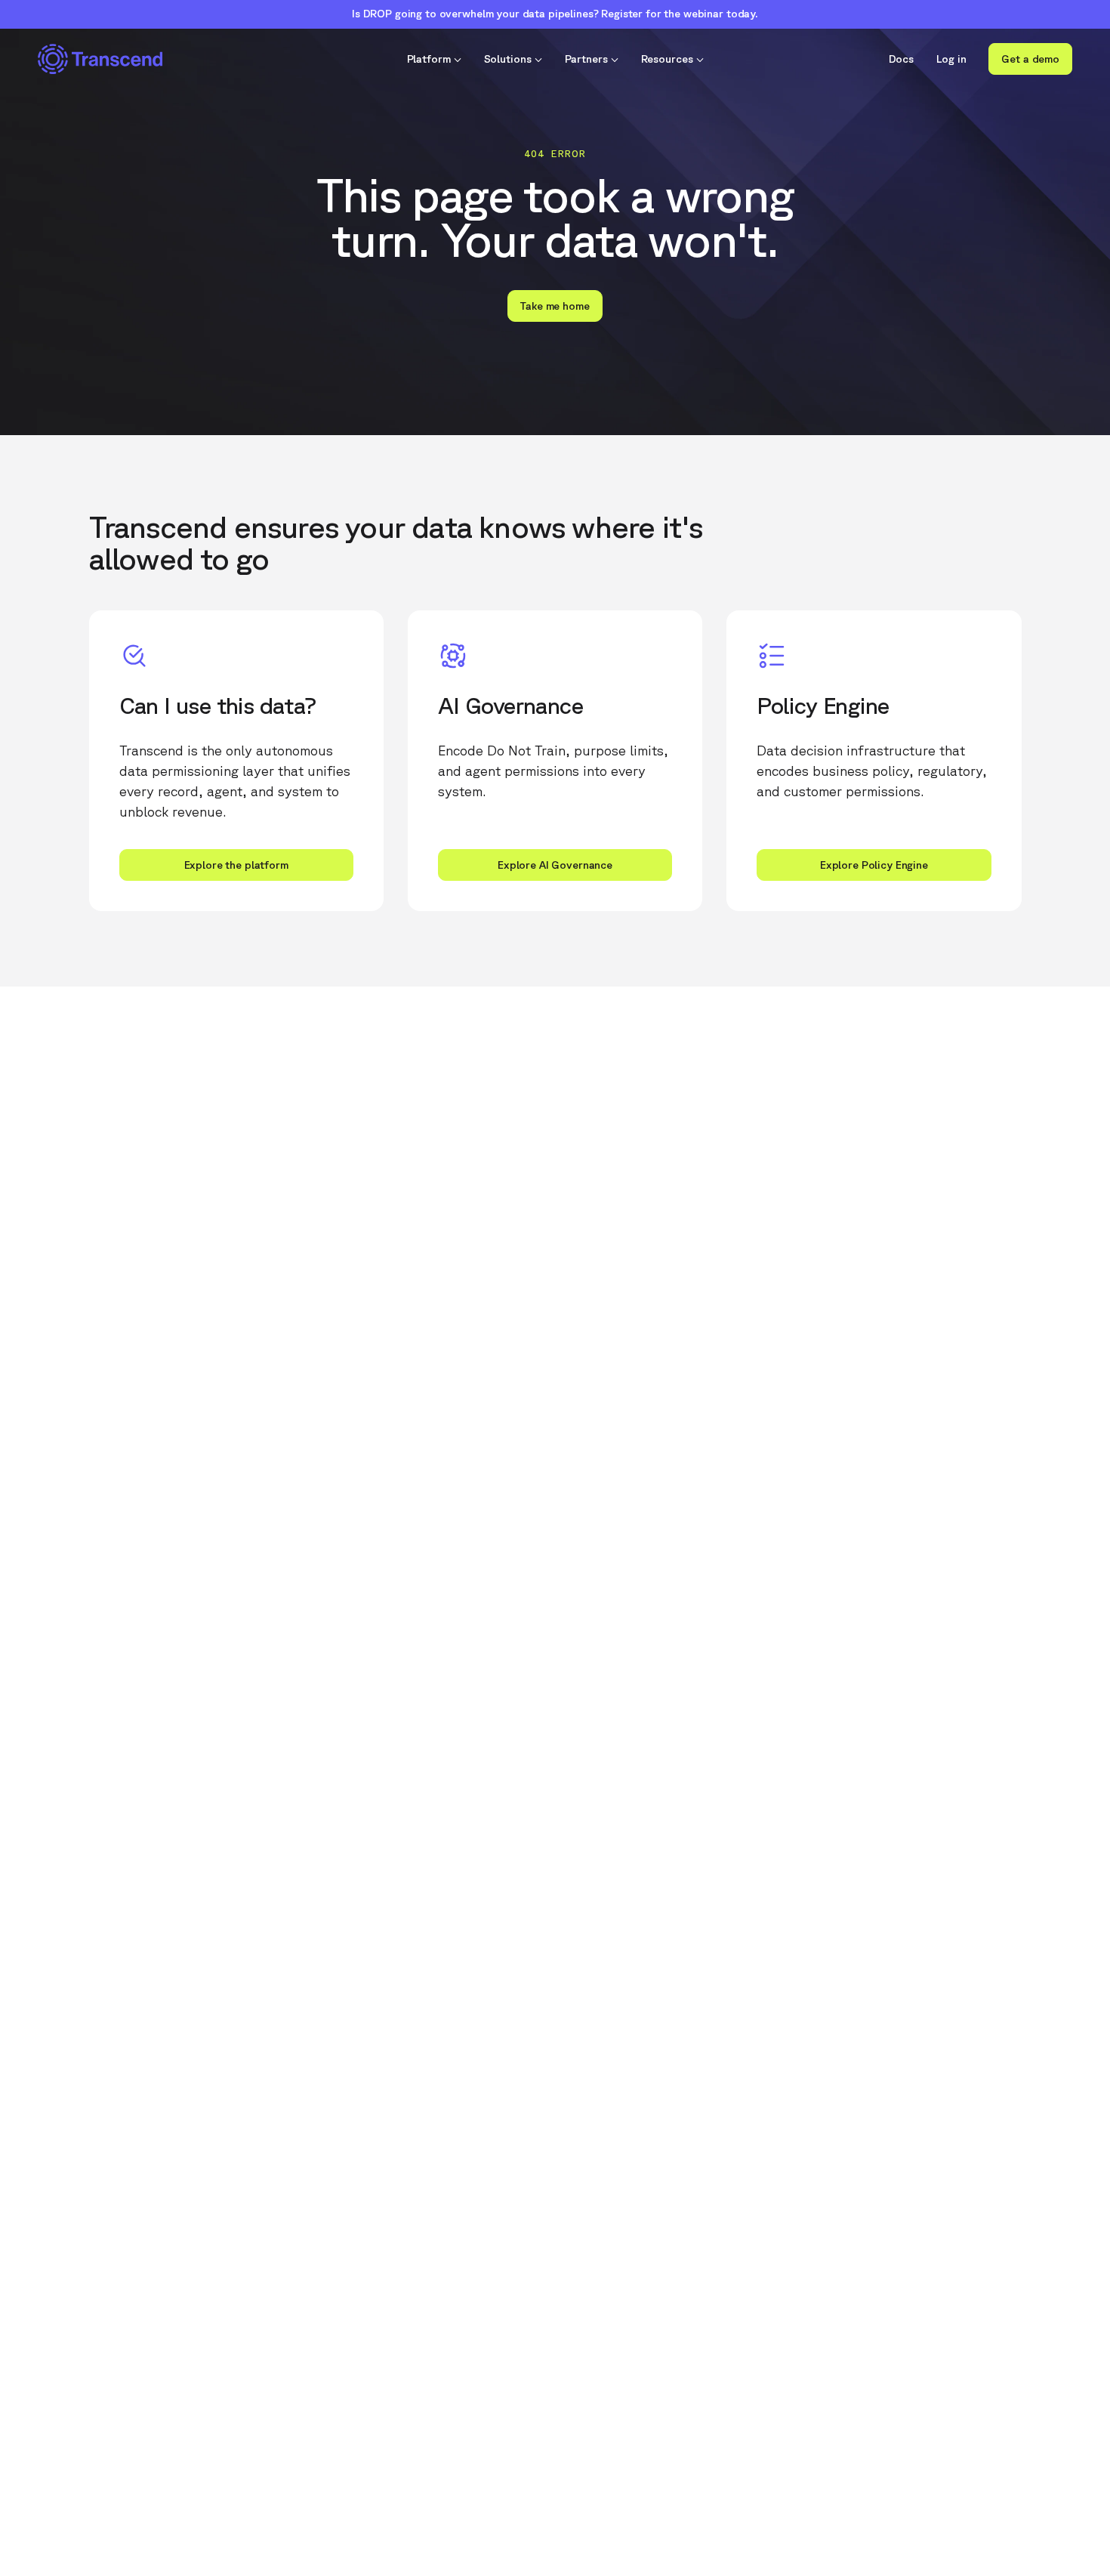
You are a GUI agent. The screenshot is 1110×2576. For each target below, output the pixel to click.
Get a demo (1030, 59)
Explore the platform (236, 865)
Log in (951, 59)
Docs (902, 59)
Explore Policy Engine (874, 865)
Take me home (555, 306)
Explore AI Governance (555, 865)
